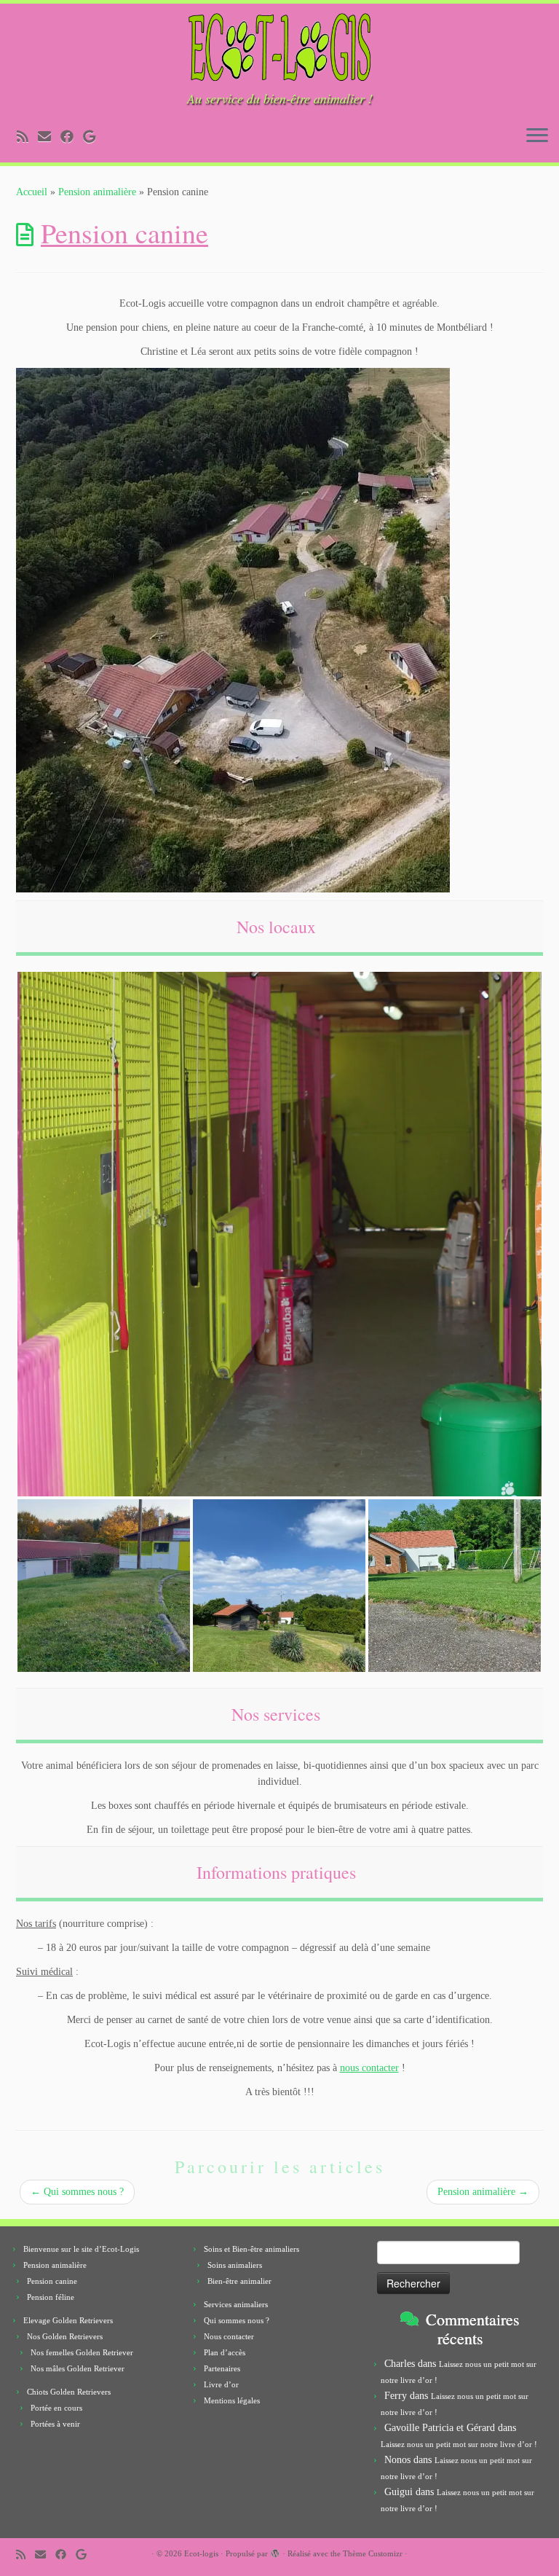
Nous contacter (229, 2336)
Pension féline (51, 2297)
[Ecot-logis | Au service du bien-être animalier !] (279, 47)
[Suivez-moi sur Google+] (94, 137)
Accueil (32, 192)
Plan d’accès (225, 2352)
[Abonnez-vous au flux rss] (27, 137)
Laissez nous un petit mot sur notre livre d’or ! (459, 2444)
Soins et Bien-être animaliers (251, 2249)
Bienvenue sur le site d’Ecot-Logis (81, 2249)
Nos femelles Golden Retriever (82, 2352)
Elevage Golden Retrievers (68, 2320)
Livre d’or (221, 2384)
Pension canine (52, 2281)
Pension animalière (97, 192)
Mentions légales (232, 2400)
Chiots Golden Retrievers (69, 2392)
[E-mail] (49, 137)
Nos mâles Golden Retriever (78, 2368)
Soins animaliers (235, 2265)
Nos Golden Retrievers (65, 2336)
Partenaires (222, 2368)
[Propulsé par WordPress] (275, 2551)
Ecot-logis (201, 2553)
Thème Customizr (373, 2553)
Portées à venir (55, 2424)
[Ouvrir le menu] (537, 136)
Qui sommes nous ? (77, 2192)
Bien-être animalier (239, 2281)
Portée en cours (56, 2408)
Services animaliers (236, 2304)
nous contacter (369, 2068)
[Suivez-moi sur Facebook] (72, 137)
